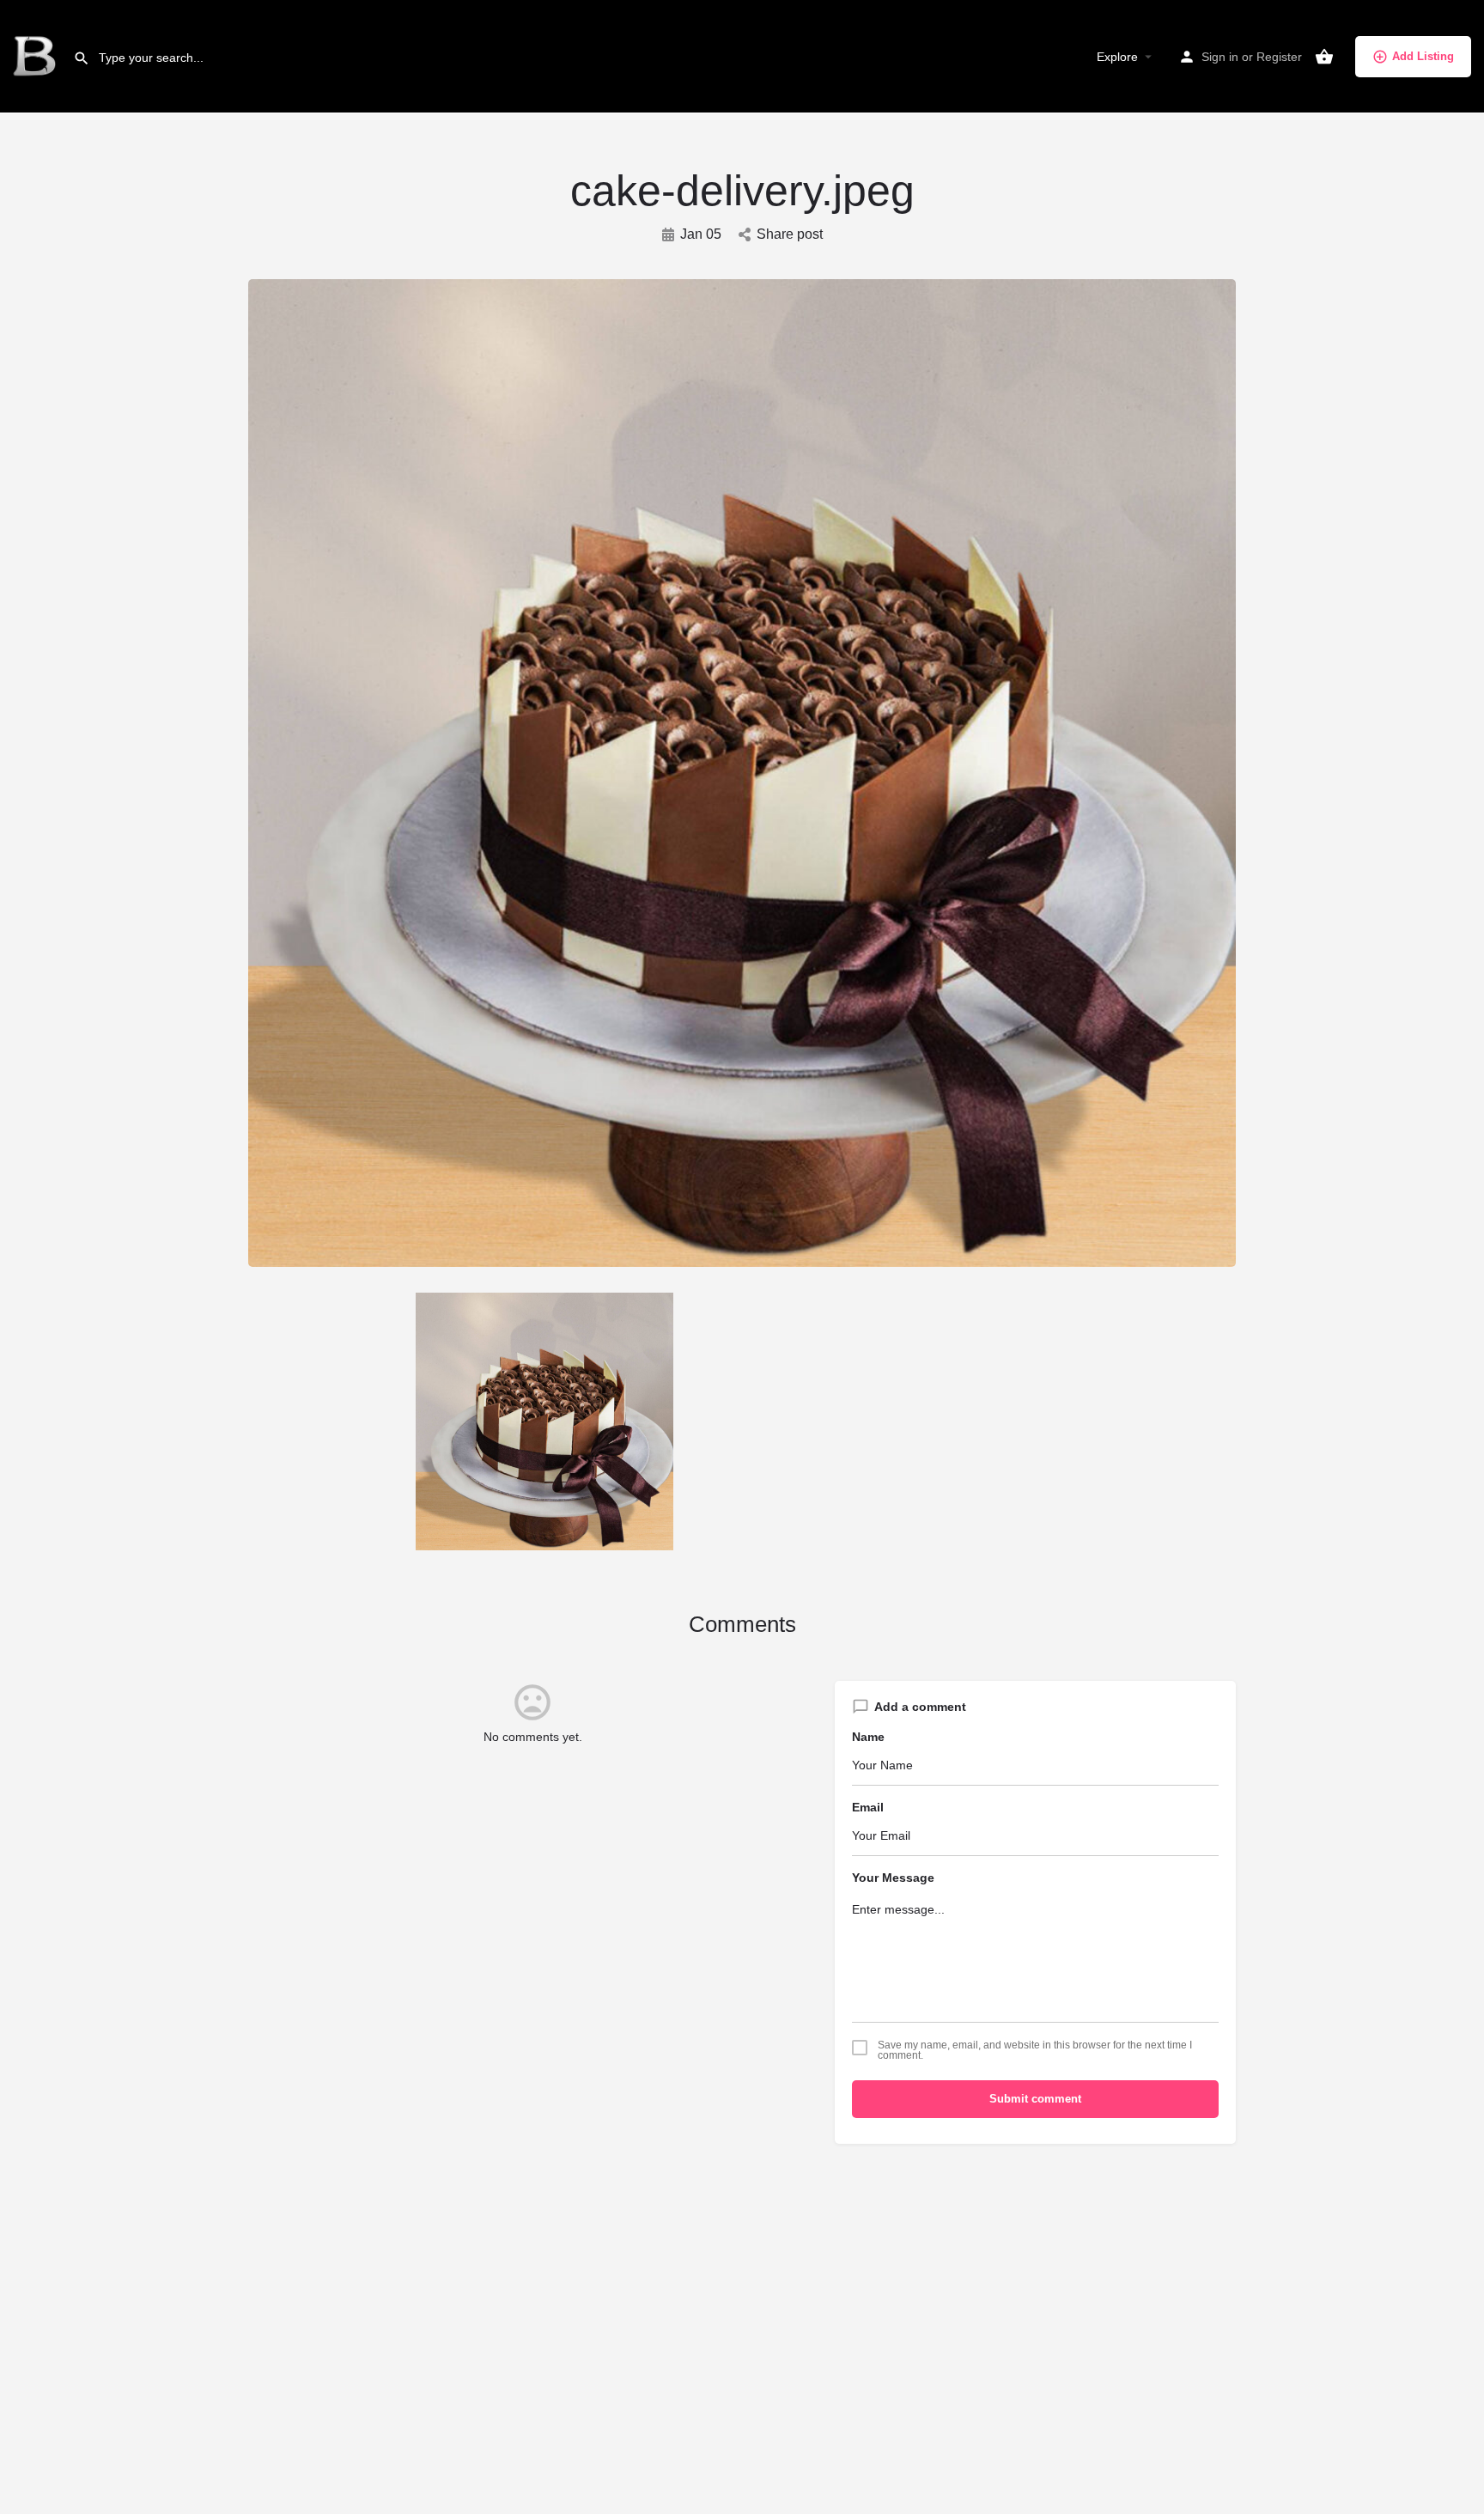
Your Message (893, 1878)
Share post (790, 234)
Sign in (1220, 57)
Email (868, 1807)
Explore (1117, 57)
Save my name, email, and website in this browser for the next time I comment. (1035, 2050)
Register (1279, 57)
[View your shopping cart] (1324, 57)
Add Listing (1423, 56)
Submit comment (1035, 2099)
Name (868, 1737)
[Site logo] (36, 56)
